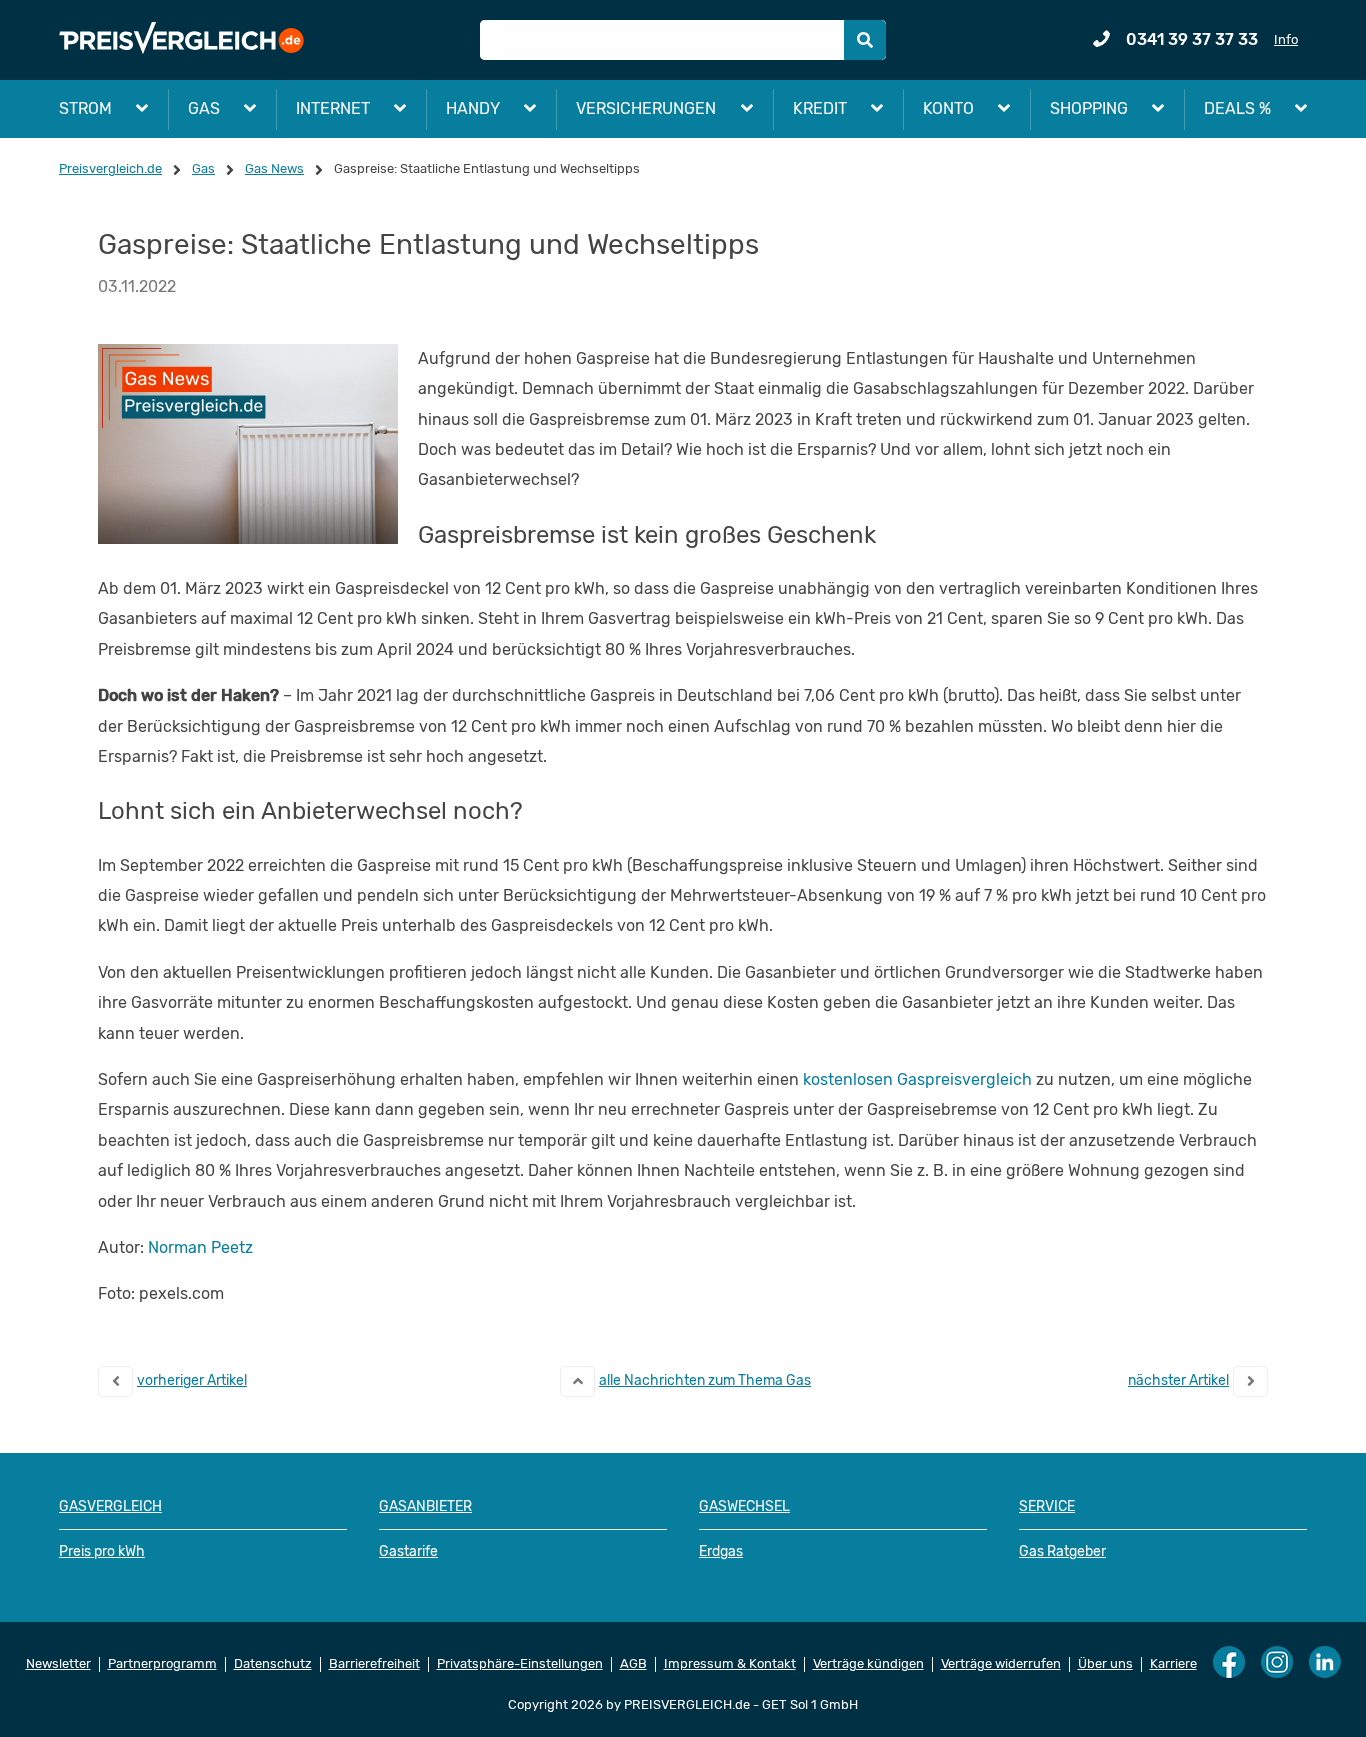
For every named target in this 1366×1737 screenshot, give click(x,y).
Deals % (1237, 108)
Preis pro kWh (102, 1551)
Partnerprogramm (162, 1664)
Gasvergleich (110, 1506)
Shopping (1089, 108)
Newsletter (58, 1664)
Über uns (1105, 1664)
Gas (204, 108)
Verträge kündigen (868, 1664)
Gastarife (408, 1551)
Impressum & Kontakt (730, 1664)
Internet (333, 108)
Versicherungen (646, 108)
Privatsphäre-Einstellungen (520, 1664)
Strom (85, 108)
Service (1047, 1506)
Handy (473, 108)
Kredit (820, 108)
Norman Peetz (200, 1247)
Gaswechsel (744, 1506)
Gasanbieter (425, 1506)
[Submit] (865, 40)
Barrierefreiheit (374, 1664)
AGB (633, 1664)
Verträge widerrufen (1001, 1664)
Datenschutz (273, 1664)
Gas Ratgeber (1062, 1551)
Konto (948, 108)
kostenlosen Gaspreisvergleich (917, 1079)
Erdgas (721, 1551)
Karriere (1173, 1664)
